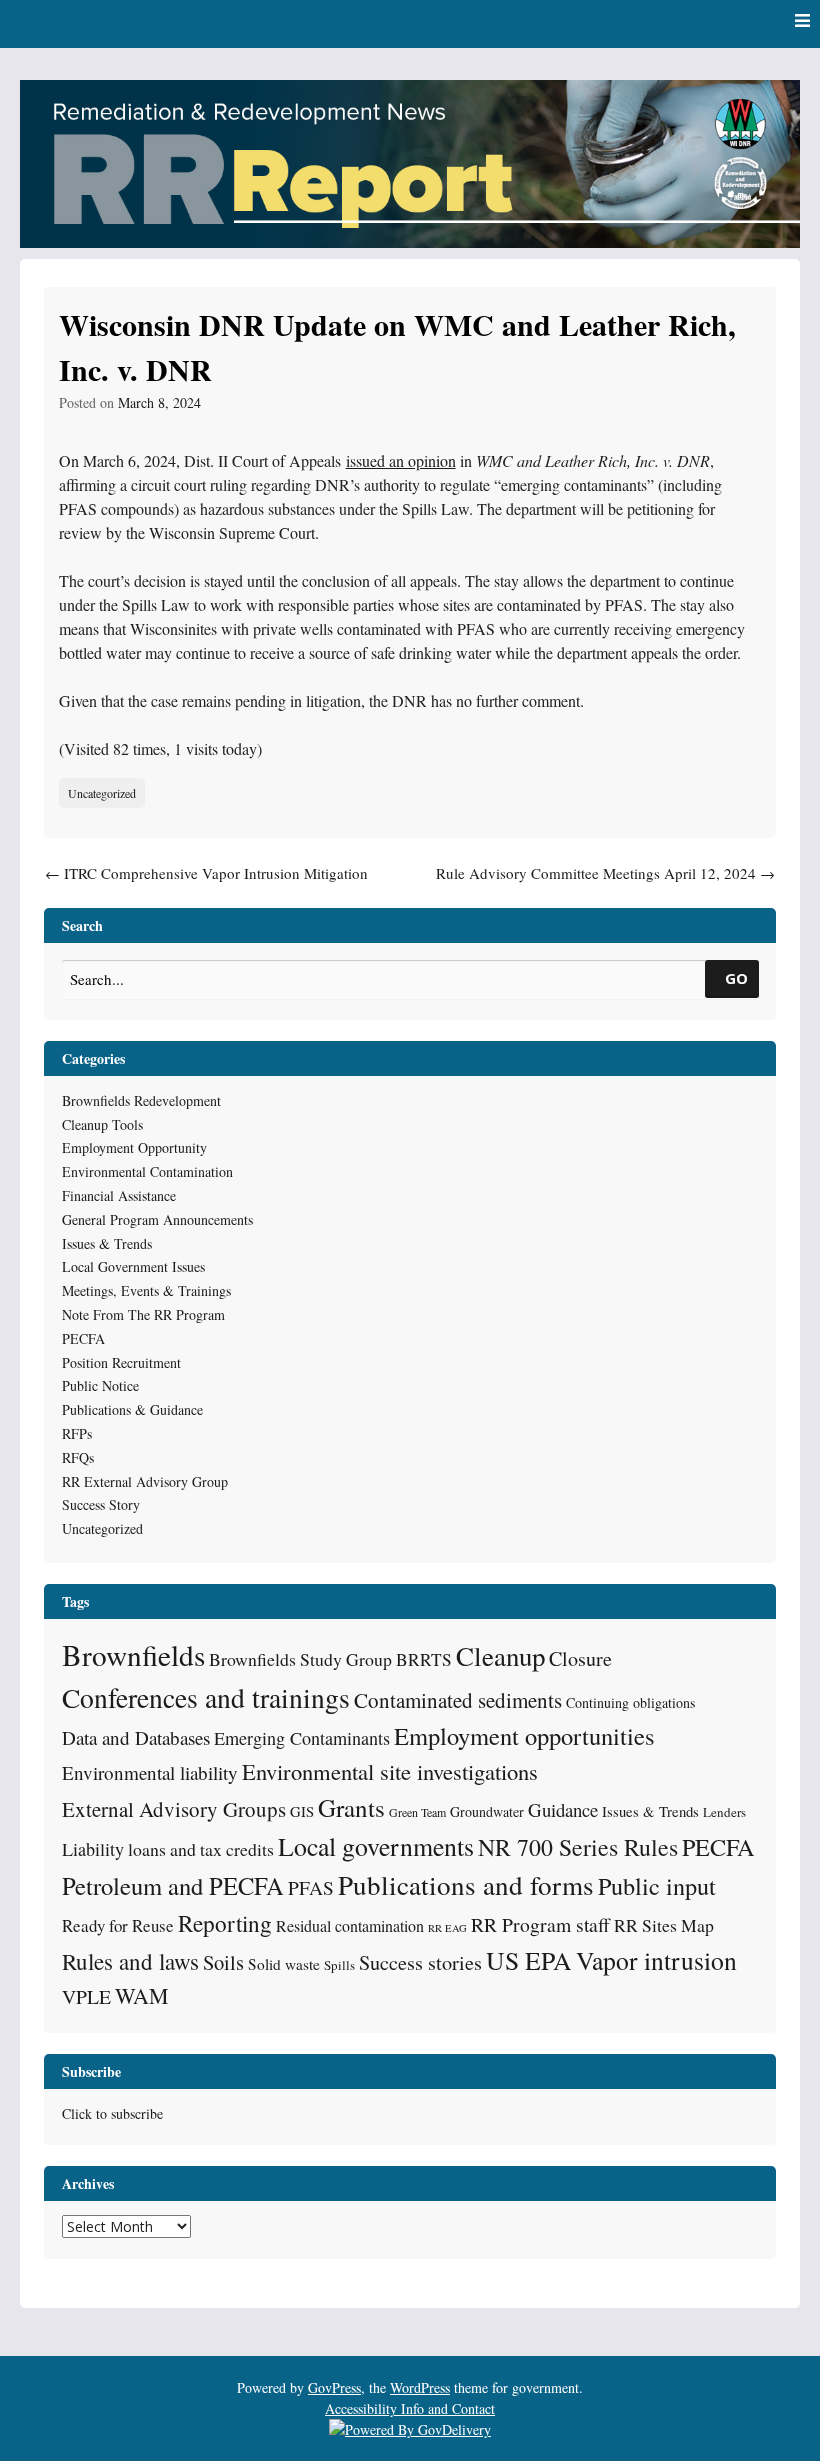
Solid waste (284, 1964)
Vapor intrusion (656, 1960)
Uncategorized (102, 793)
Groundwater (487, 1811)
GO (736, 978)
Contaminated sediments (458, 1700)
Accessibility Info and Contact (410, 2408)
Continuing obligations (630, 1702)
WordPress (420, 2387)
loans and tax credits (201, 1849)
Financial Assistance (119, 1195)
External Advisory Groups (174, 1809)
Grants (351, 1807)
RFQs (78, 1457)
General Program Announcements (157, 1219)
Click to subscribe (112, 2113)
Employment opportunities (524, 1735)
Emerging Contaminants (302, 1738)
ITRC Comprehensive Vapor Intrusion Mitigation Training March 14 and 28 (206, 884)
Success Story (101, 1504)
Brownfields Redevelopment (141, 1100)
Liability (93, 1849)
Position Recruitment (121, 1362)
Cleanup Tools (102, 1124)
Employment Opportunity (134, 1147)
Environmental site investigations (390, 1771)
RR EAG (447, 1928)
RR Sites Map (664, 1925)
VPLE (86, 1996)
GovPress (334, 2387)
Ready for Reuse (118, 1925)
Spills (339, 1965)
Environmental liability (150, 1772)
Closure (580, 1658)
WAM (141, 1995)
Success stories (420, 1962)
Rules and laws (130, 1961)
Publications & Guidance (132, 1409)
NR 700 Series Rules (578, 1847)
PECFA (83, 1338)
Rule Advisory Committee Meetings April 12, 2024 (605, 873)
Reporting (225, 1923)
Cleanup (500, 1656)
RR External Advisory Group (145, 1481)
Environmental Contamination (147, 1171)
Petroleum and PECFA (173, 1885)
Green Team (417, 1812)
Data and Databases (136, 1737)
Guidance (563, 1809)
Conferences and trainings (206, 1697)
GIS (302, 1811)
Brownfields (133, 1654)
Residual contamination (350, 1925)
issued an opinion (401, 460)
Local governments (376, 1846)
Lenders (724, 1812)
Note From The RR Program (143, 1314)
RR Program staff (540, 1924)
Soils (223, 1962)
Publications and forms (466, 1884)
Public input (657, 1885)
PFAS (311, 1887)
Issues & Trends (107, 1243)
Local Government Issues (133, 1266)
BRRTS (424, 1659)
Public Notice (100, 1385)
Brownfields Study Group (300, 1659)
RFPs (77, 1433)
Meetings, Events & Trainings (146, 1290)
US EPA (529, 1960)
